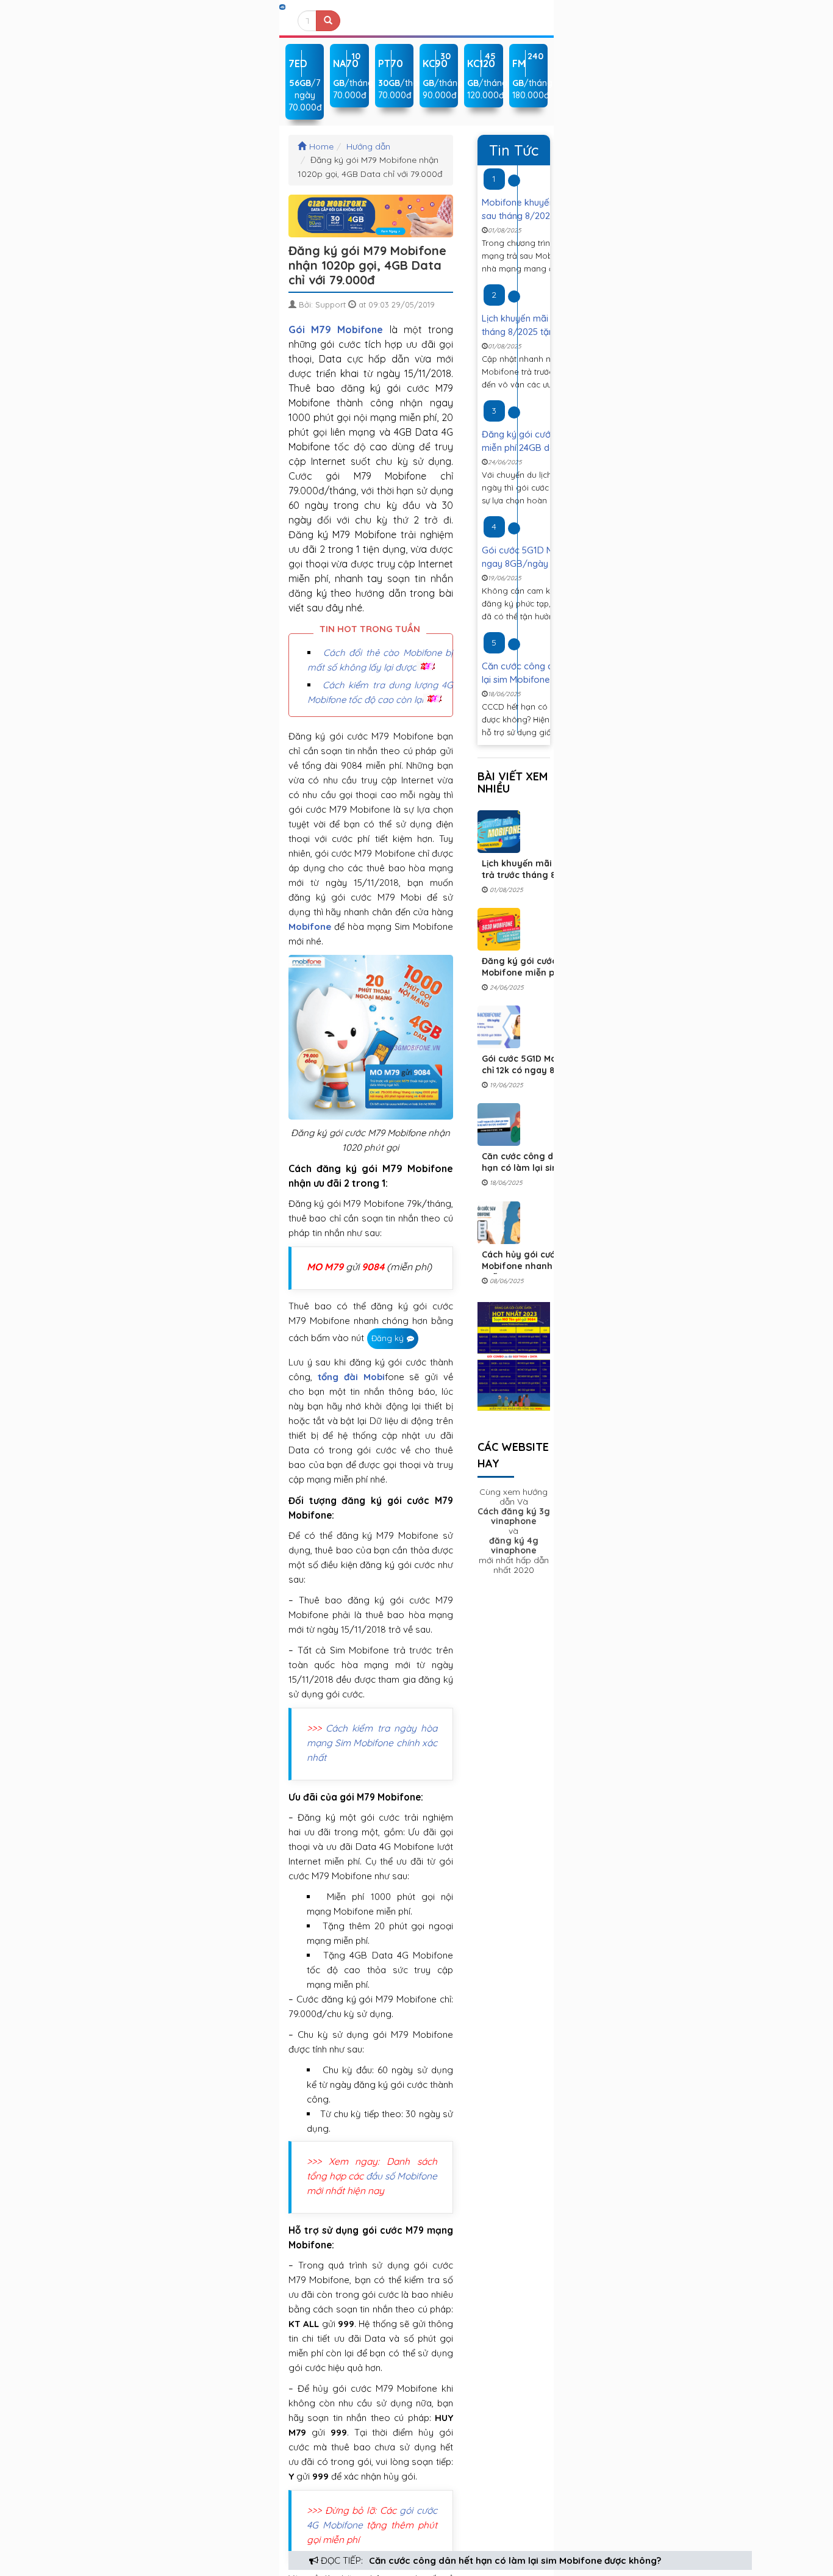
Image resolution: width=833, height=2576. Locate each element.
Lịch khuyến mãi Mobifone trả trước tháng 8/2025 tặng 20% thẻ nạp (538, 875)
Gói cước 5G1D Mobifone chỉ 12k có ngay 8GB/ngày (538, 1064)
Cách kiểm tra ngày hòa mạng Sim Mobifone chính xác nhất (372, 1743)
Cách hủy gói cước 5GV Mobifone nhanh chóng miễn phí (532, 1266)
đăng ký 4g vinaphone (514, 1545)
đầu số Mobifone (402, 2176)
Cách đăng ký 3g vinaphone (514, 1516)
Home (321, 146)
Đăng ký (388, 1338)
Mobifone (310, 926)
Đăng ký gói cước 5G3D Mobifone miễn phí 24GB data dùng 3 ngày (534, 973)
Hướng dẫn (368, 146)
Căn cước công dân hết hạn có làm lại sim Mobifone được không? (515, 2560)
